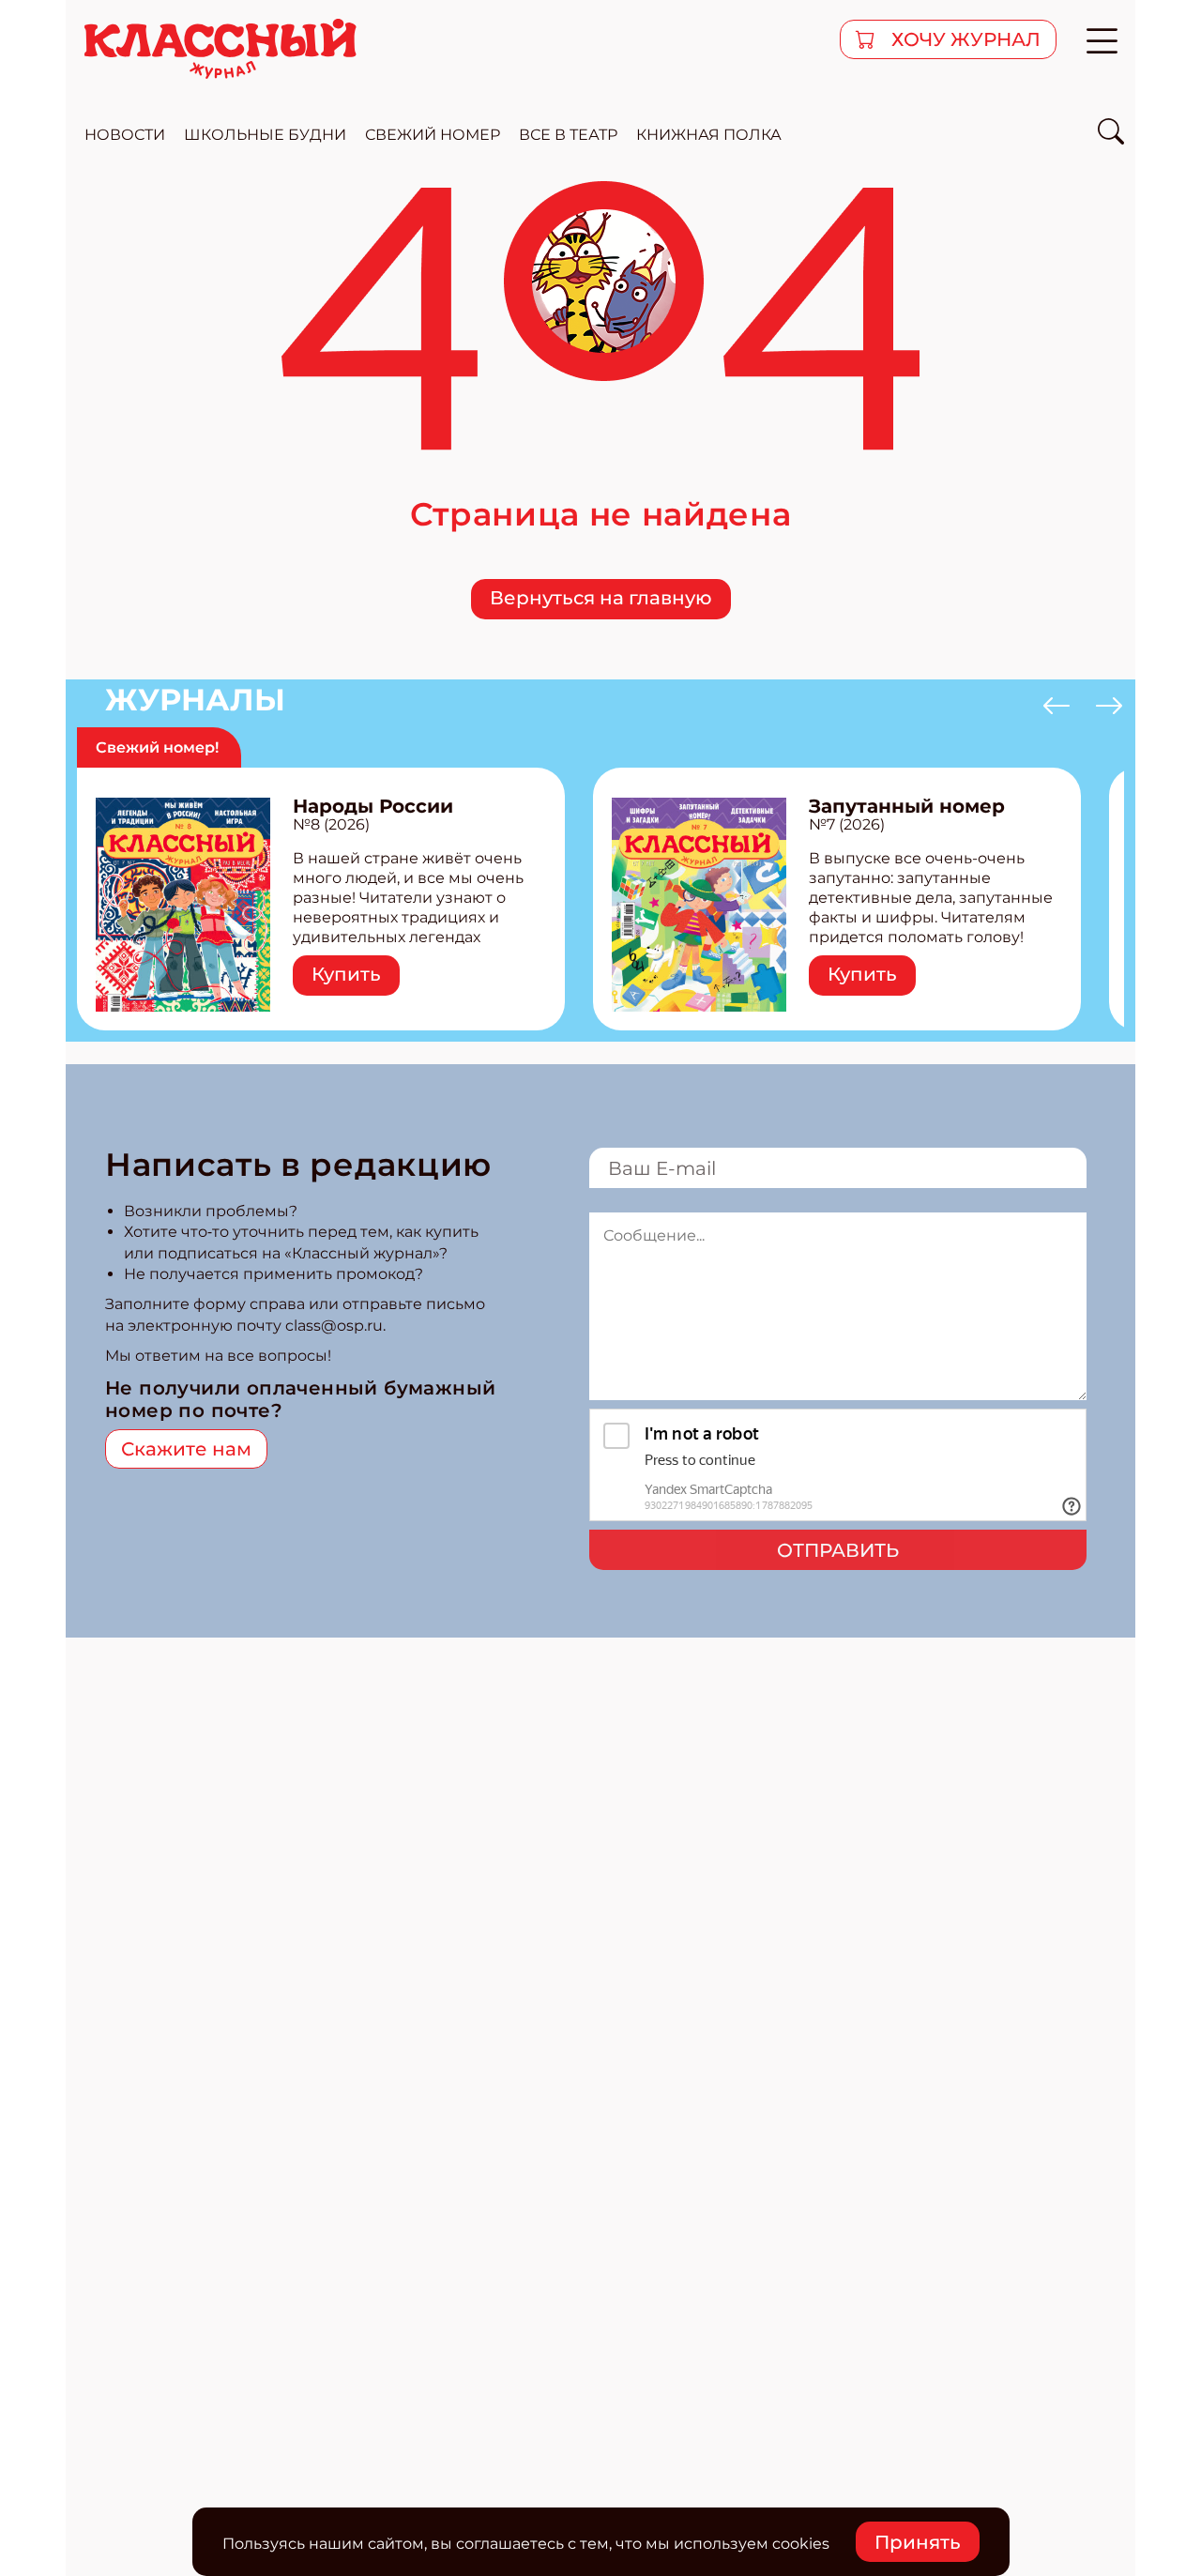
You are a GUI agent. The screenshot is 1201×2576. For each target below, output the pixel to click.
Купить (346, 974)
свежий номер (433, 135)
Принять (918, 2542)
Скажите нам (186, 1449)
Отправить (838, 1550)
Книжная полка (709, 135)
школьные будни (265, 135)
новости (125, 135)
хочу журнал (964, 39)
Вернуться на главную (601, 598)
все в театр (568, 135)
